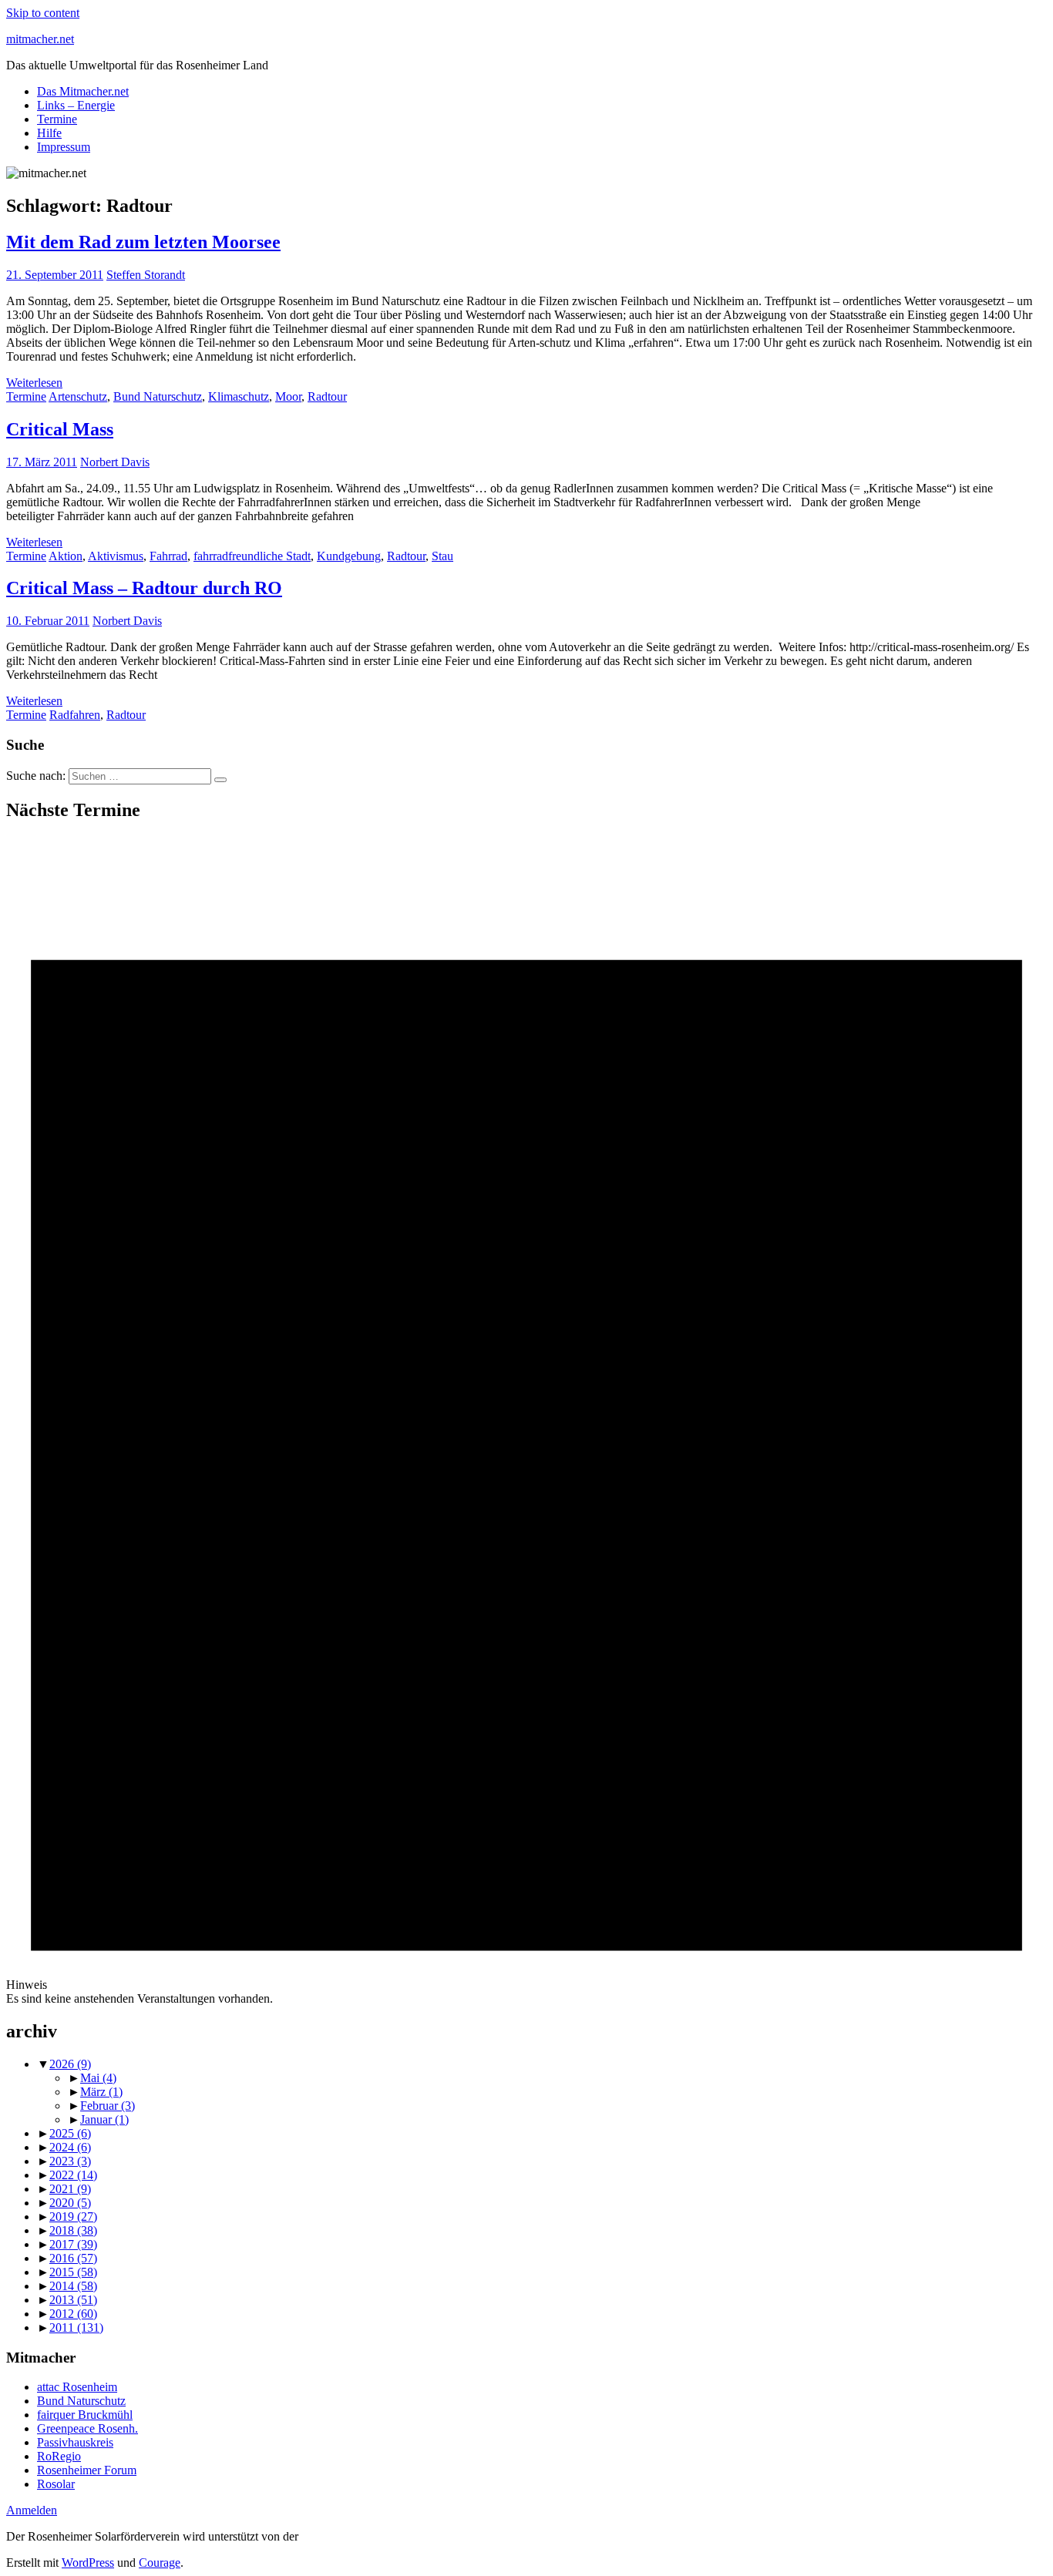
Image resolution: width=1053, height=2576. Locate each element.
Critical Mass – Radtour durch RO (144, 588)
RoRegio (59, 2456)
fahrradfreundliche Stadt (252, 556)
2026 (70, 2064)
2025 (70, 2133)
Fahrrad (168, 556)
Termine (57, 119)
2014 (73, 2286)
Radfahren (75, 715)
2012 (73, 2314)
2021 (70, 2189)
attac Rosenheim (77, 2387)
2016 (73, 2258)
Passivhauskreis (75, 2442)
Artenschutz (78, 396)
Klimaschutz (239, 396)
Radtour (327, 396)
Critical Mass (60, 429)
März (101, 2092)
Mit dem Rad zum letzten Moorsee (143, 242)
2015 (73, 2272)
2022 (73, 2175)
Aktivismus (116, 556)
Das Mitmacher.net (83, 91)
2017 (73, 2244)
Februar (108, 2106)
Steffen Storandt (146, 275)
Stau (442, 556)
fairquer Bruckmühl (85, 2415)
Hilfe (49, 133)
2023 (70, 2161)
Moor (288, 396)
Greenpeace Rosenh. (87, 2428)
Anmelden (32, 2510)
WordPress (88, 2563)
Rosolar (56, 2484)
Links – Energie (76, 105)
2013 (73, 2300)
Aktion (66, 556)
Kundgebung (349, 556)
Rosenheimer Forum (87, 2470)
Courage (160, 2563)
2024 (70, 2147)
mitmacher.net (40, 39)
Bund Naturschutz (158, 396)
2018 (73, 2230)
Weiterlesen (34, 383)
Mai (98, 2078)
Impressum (64, 147)
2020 (70, 2203)
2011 (76, 2327)
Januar (104, 2119)
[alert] (526, 1421)
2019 (73, 2217)
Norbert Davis (115, 462)
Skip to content (43, 13)
